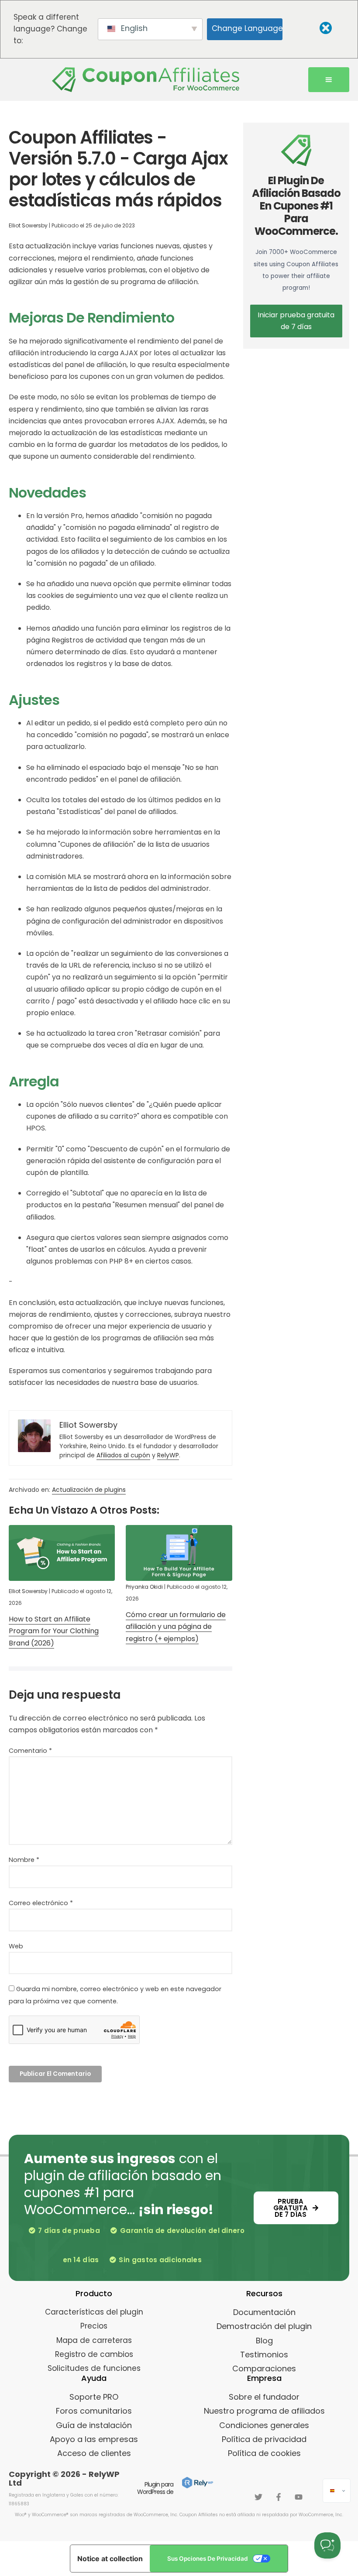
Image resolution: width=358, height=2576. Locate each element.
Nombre (24, 1860)
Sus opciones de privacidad (208, 2559)
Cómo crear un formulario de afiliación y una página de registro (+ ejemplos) (176, 1626)
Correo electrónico (41, 1903)
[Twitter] (258, 2497)
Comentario (30, 1751)
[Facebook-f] (279, 2497)
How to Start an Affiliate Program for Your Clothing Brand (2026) (54, 1631)
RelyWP (168, 1455)
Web (16, 1946)
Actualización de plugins (89, 1490)
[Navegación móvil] (329, 80)
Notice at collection (110, 2559)
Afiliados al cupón (123, 1455)
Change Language (247, 28)
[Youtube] (299, 2497)
